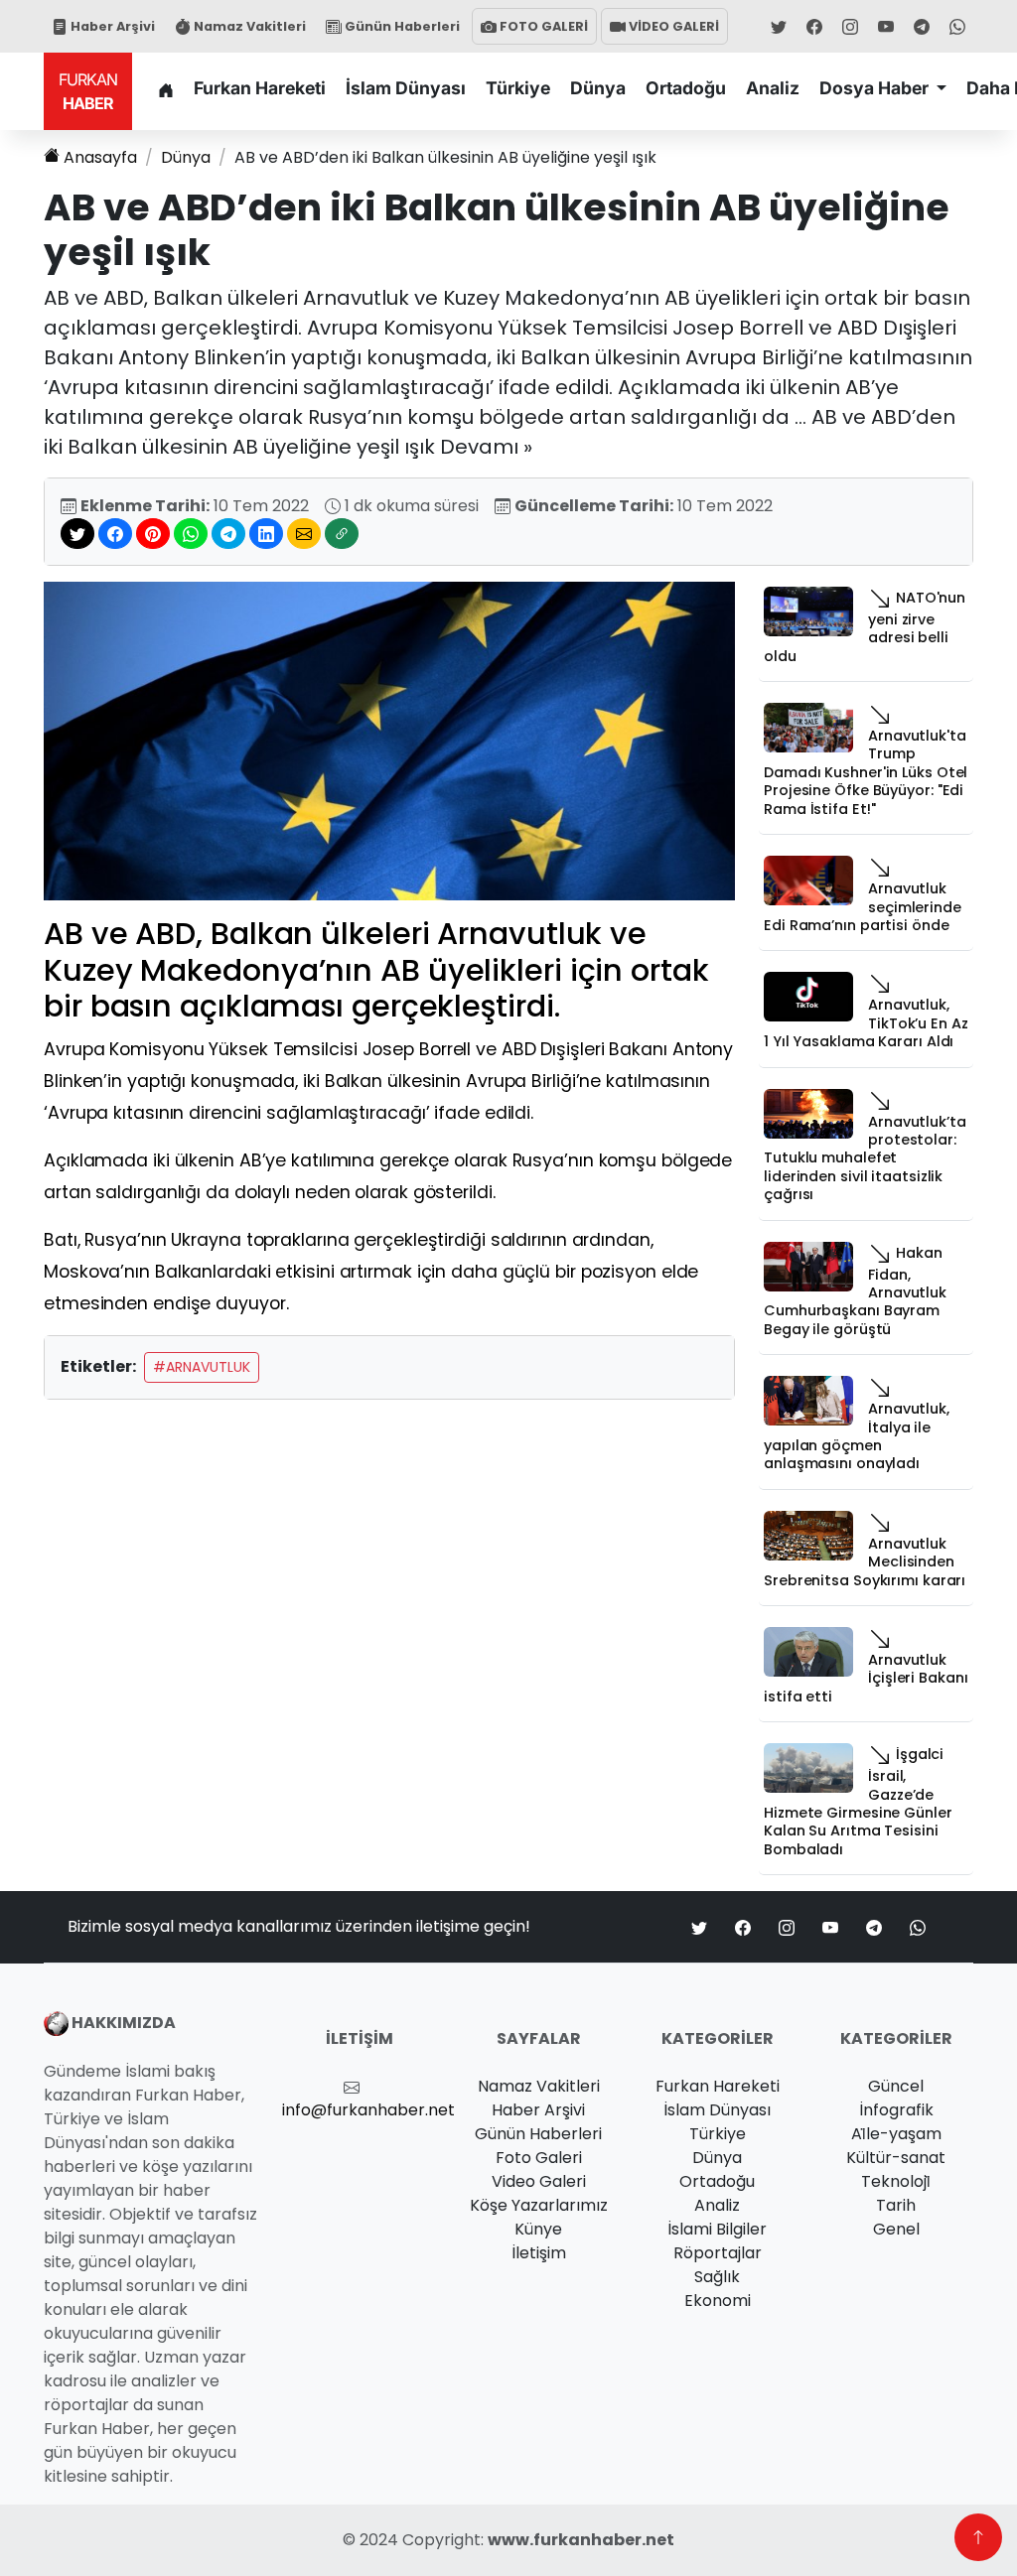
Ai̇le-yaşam (896, 2134)
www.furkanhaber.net (581, 2540)
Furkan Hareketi (260, 88)
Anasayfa (100, 157)
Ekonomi (718, 2301)
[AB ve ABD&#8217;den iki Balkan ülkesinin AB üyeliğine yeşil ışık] (389, 740)
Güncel (896, 2086)
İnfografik (896, 2110)
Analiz (773, 88)
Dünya (598, 88)
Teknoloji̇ (896, 2181)
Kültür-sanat (896, 2158)
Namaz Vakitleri (248, 26)
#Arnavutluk (202, 1367)
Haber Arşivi (111, 26)
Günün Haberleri (401, 26)
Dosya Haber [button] (876, 88)
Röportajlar (718, 2253)
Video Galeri (539, 2181)
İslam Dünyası (406, 88)
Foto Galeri (539, 2158)
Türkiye (518, 88)
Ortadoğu (686, 88)
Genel (896, 2229)
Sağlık (717, 2277)
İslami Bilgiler (717, 2229)
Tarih (896, 2205)
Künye (538, 2229)
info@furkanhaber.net (368, 2110)
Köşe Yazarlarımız (539, 2205)
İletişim (539, 2253)
